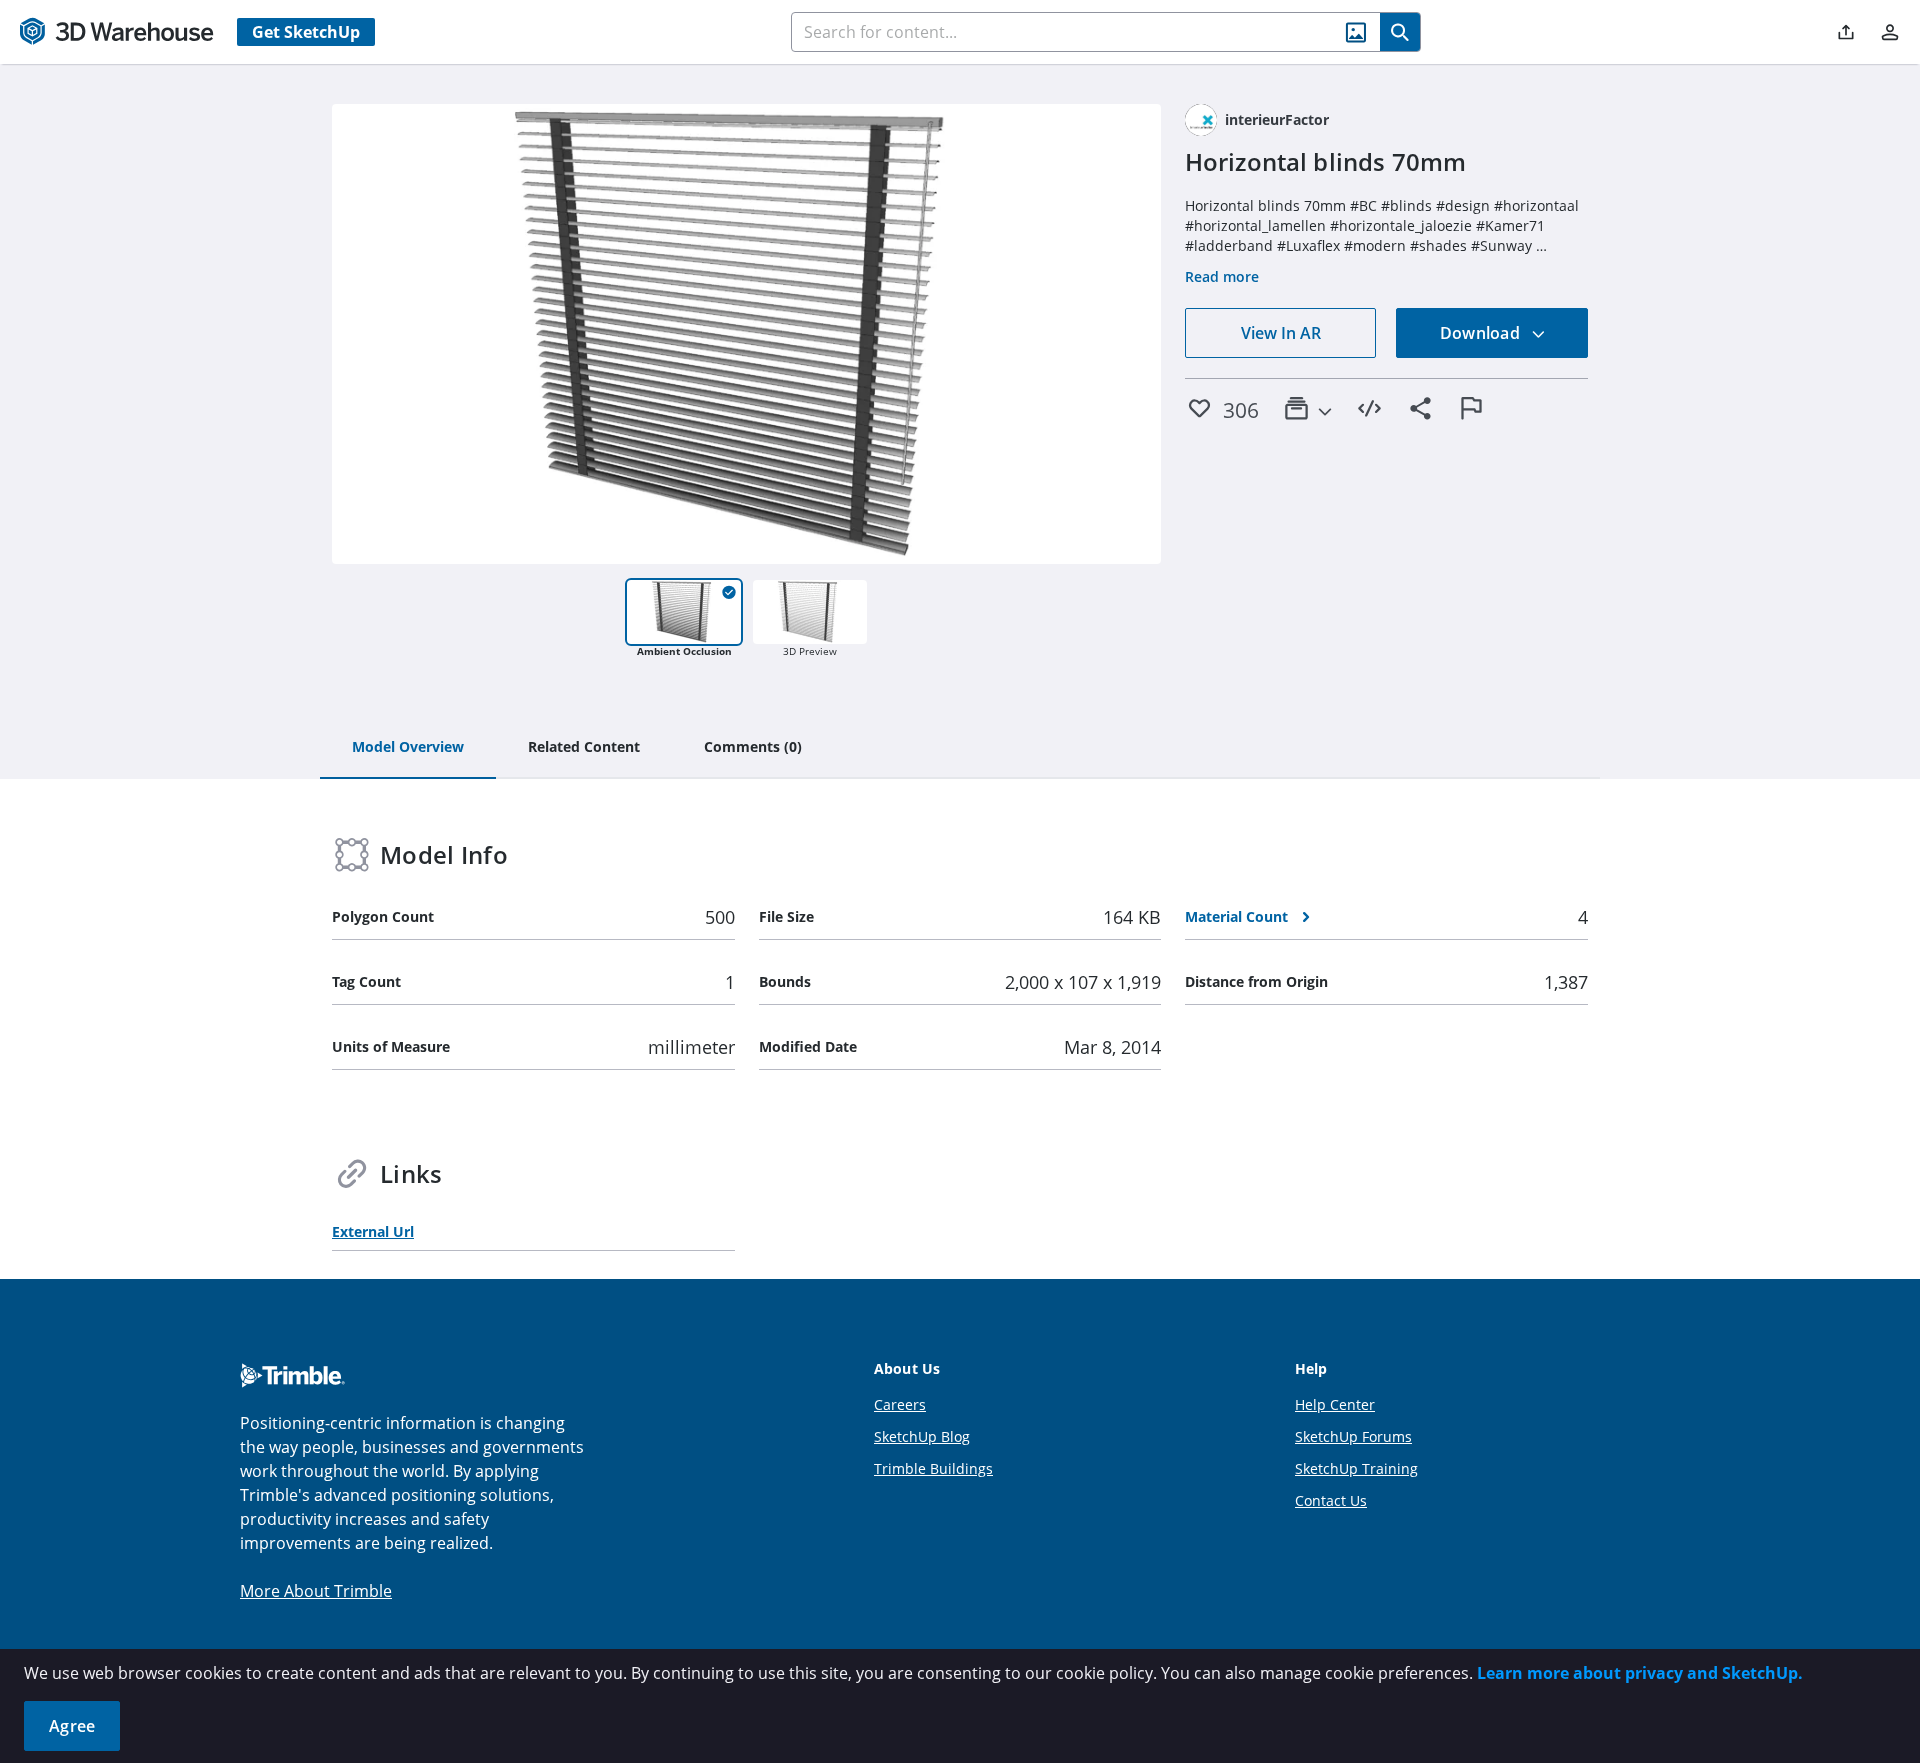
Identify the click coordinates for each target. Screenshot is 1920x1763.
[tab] (408, 748)
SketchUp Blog (922, 1436)
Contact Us (1331, 1500)
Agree (72, 1726)
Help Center (1335, 1404)
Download (1482, 333)
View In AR (1281, 333)
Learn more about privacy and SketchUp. (1640, 1673)
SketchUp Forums (1353, 1436)
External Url (373, 1231)
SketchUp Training (1356, 1468)
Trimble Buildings (933, 1468)
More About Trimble (316, 1591)
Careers (900, 1404)
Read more (1222, 276)
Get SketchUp (306, 32)
